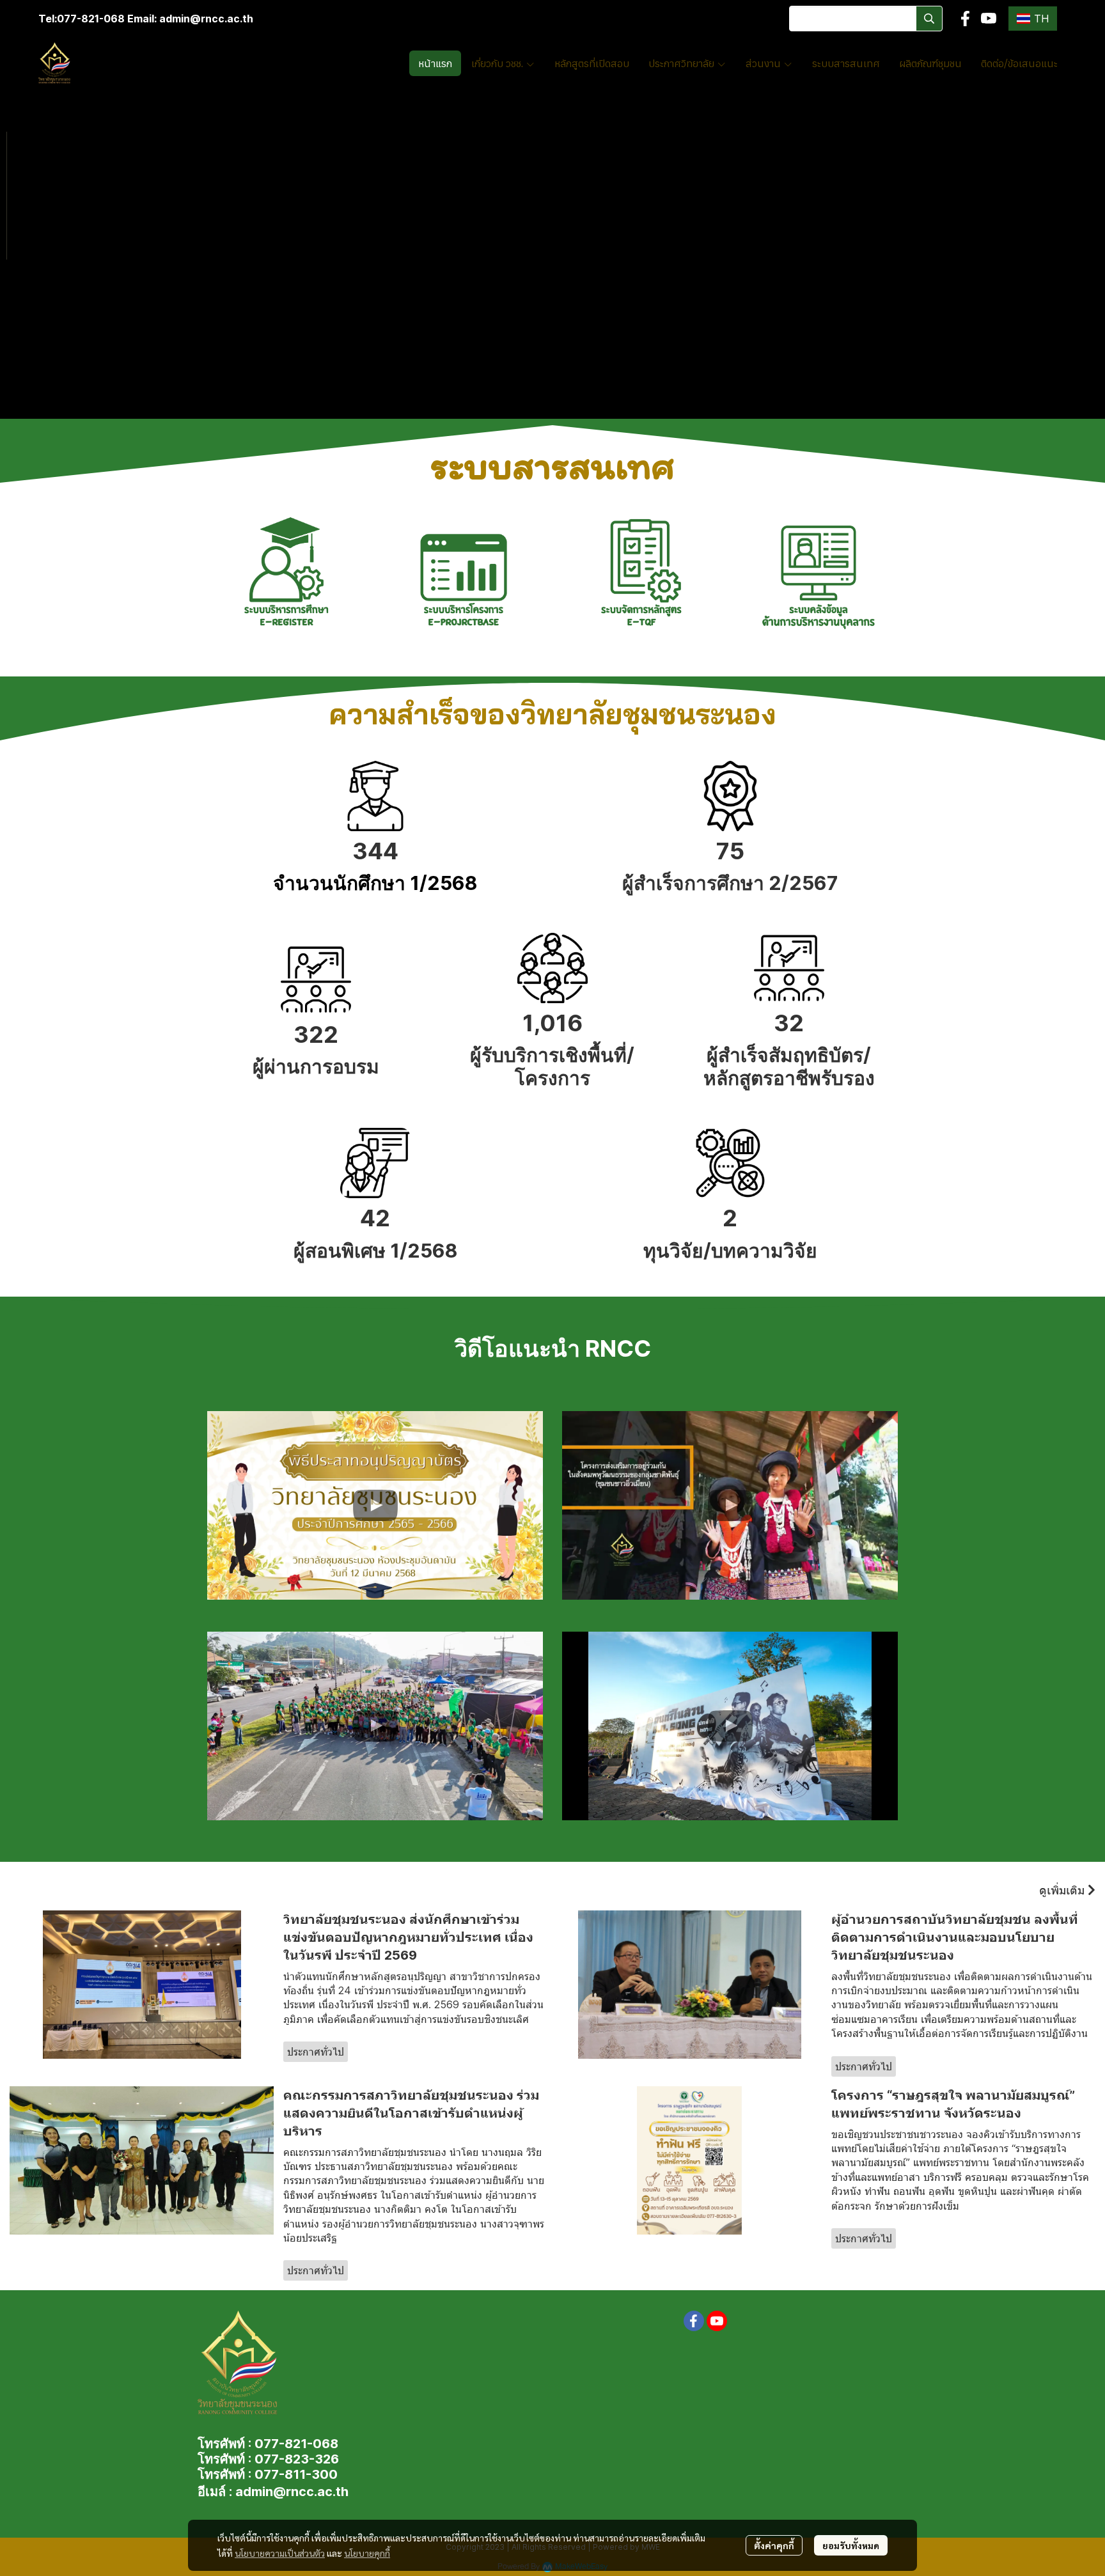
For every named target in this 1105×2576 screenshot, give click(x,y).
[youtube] (989, 19)
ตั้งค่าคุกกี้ (774, 2545)
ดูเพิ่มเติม (1063, 1890)
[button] (866, 19)
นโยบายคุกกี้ (367, 2553)
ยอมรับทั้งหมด (851, 2545)
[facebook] (966, 19)
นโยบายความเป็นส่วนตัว (280, 2553)
